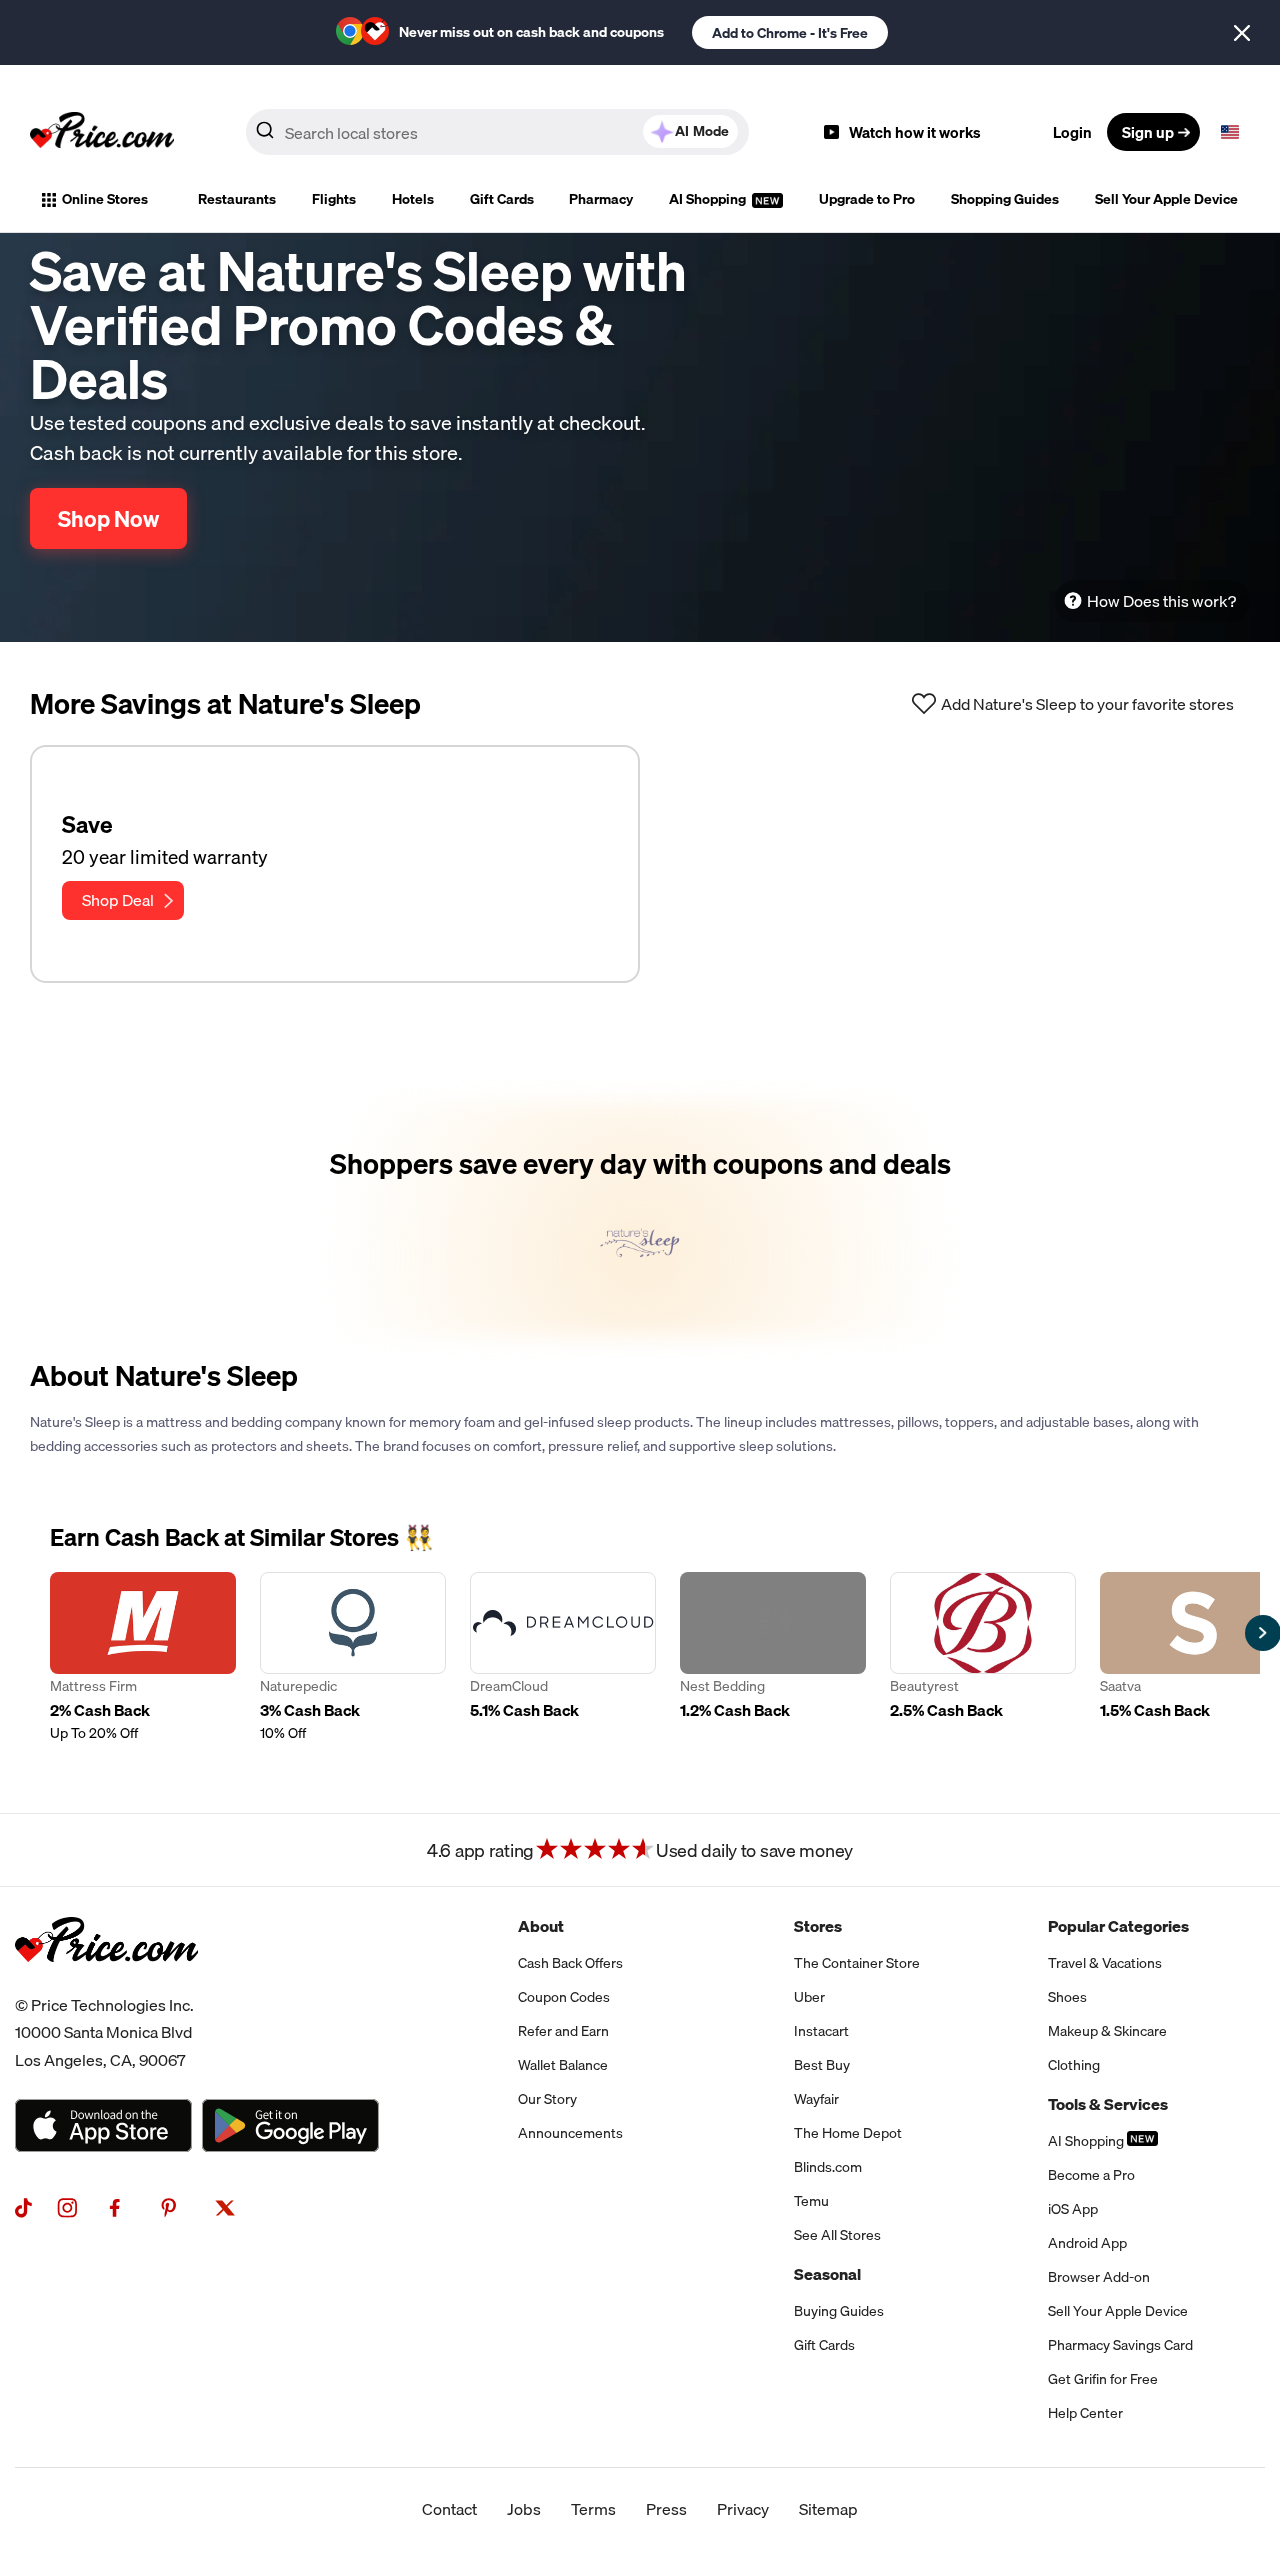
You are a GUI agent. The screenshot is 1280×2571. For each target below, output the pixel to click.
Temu (811, 2201)
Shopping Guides (1005, 199)
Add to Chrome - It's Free (790, 33)
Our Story (547, 2099)
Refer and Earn (563, 2031)
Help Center (1085, 2413)
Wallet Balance (563, 2065)
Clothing (1074, 2065)
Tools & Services (1108, 2104)
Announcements (570, 2133)
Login (1072, 132)
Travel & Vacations (1105, 1963)
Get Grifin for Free (1103, 2379)
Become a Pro (1091, 2175)
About (541, 1926)
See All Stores (837, 2235)
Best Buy (822, 2065)
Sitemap (828, 2509)
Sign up (1148, 132)
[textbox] (1230, 132)
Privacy (743, 2509)
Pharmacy (601, 199)
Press (666, 2509)
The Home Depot (848, 2133)
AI (702, 131)
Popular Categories (1118, 1926)
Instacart (821, 2031)
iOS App (1073, 2209)
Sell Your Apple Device (1166, 199)
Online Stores (105, 199)
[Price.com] (106, 1984)
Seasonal (827, 2274)
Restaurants (237, 199)
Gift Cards (502, 199)
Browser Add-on (1099, 2277)
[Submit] (265, 136)
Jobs (524, 2509)
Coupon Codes (564, 1997)
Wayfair (816, 2099)
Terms (593, 2509)
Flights (334, 199)
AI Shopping (709, 199)
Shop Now (108, 518)
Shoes (1067, 1997)
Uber (809, 1997)
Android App (1087, 2243)
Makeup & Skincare (1107, 2031)
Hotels (413, 199)
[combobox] (497, 132)
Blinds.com (828, 2167)
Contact (449, 2509)
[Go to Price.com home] (102, 132)
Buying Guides (839, 2311)
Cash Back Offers (570, 1963)
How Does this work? (1161, 601)
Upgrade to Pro (867, 199)
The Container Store (857, 1963)
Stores (818, 1926)
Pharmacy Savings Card (1120, 2345)
